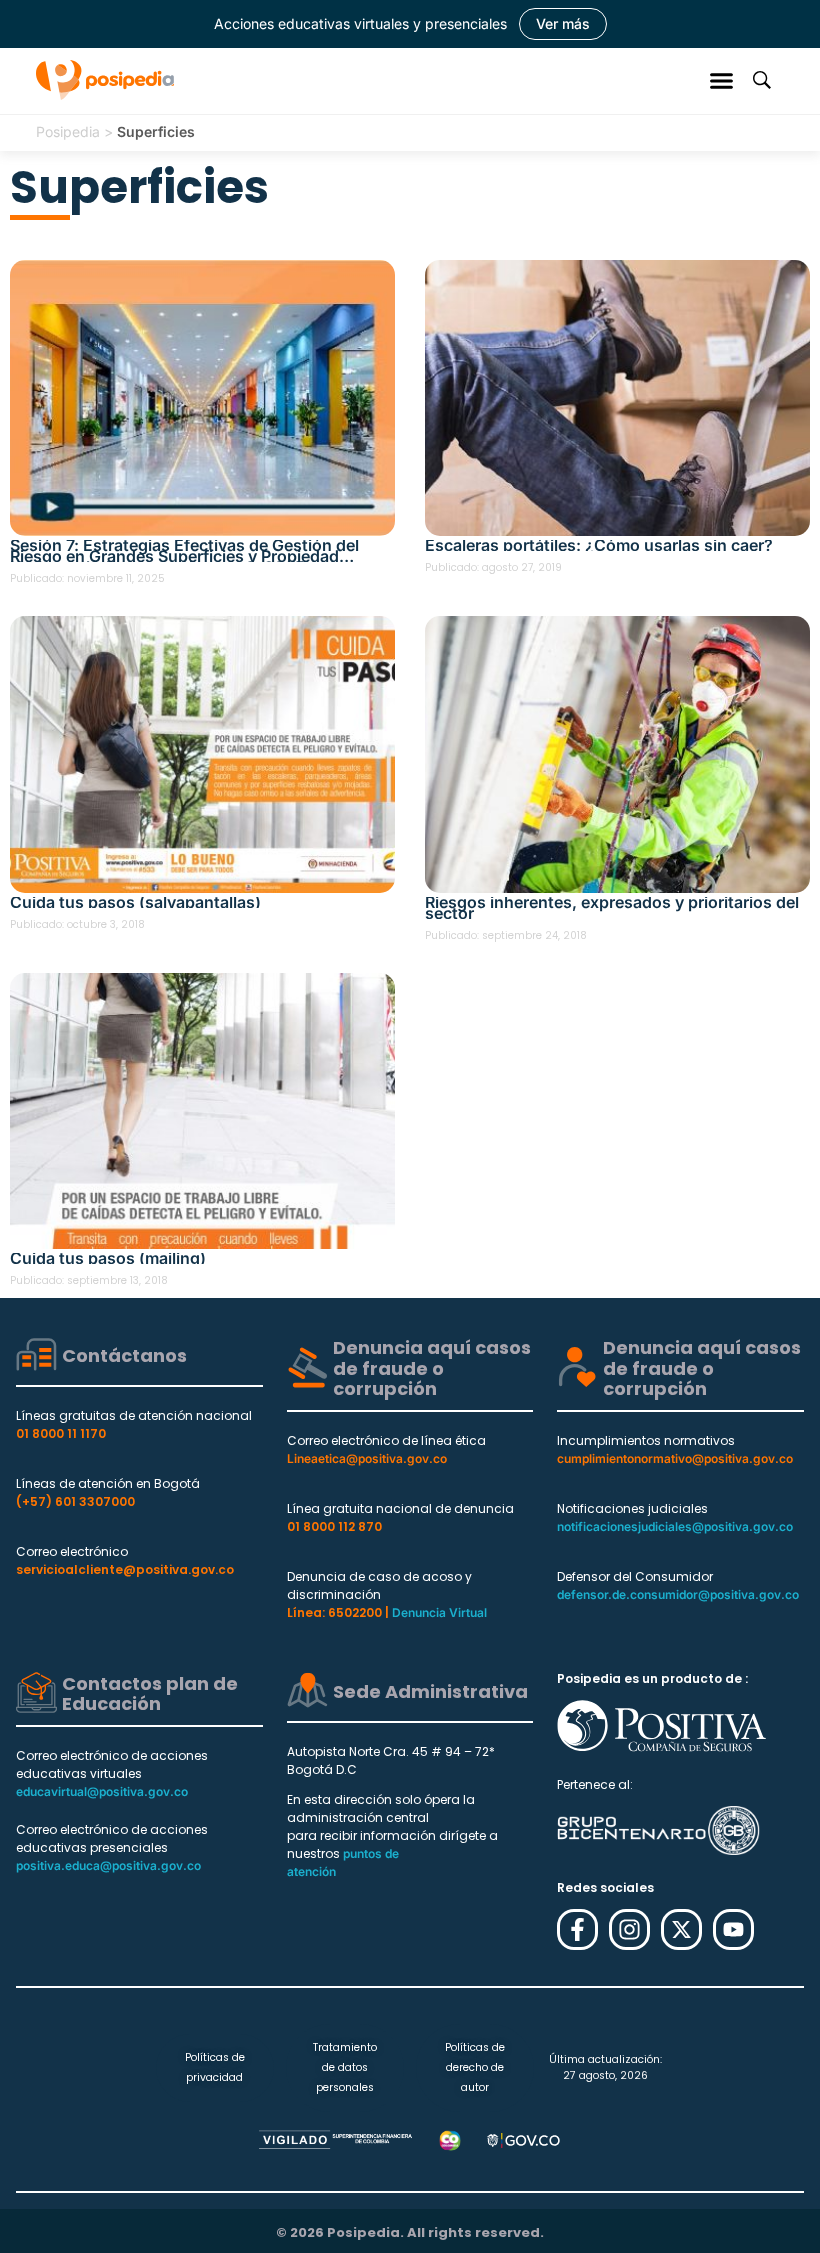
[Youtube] (733, 1929)
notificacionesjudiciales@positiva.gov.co (675, 1526)
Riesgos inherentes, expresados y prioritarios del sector (612, 908)
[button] (722, 80)
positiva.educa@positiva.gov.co (108, 1865)
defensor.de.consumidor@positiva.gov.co (678, 1594)
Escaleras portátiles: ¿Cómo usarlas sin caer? (599, 545)
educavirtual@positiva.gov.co (102, 1791)
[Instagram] (629, 1929)
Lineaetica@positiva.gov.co (367, 1458)
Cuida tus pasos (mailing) (108, 1258)
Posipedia (68, 131)
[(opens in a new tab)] (617, 398)
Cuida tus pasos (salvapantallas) (135, 902)
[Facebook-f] (577, 1929)
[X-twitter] (681, 1929)
